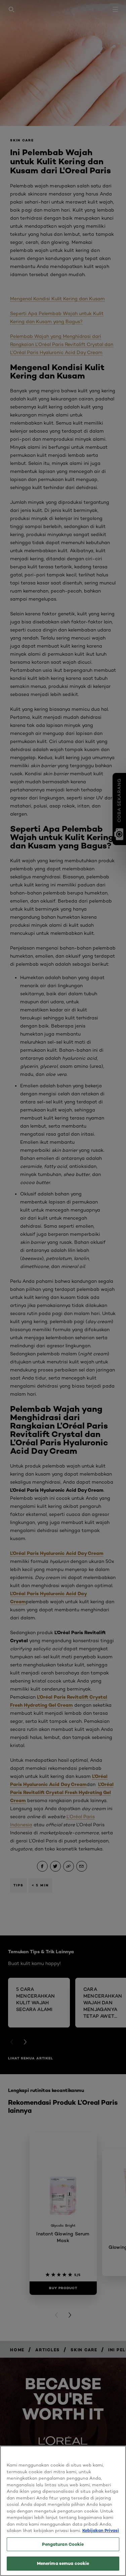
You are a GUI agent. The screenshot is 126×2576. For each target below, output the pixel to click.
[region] (63, 2511)
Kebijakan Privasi (101, 2530)
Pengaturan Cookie (63, 2544)
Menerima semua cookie (63, 2563)
